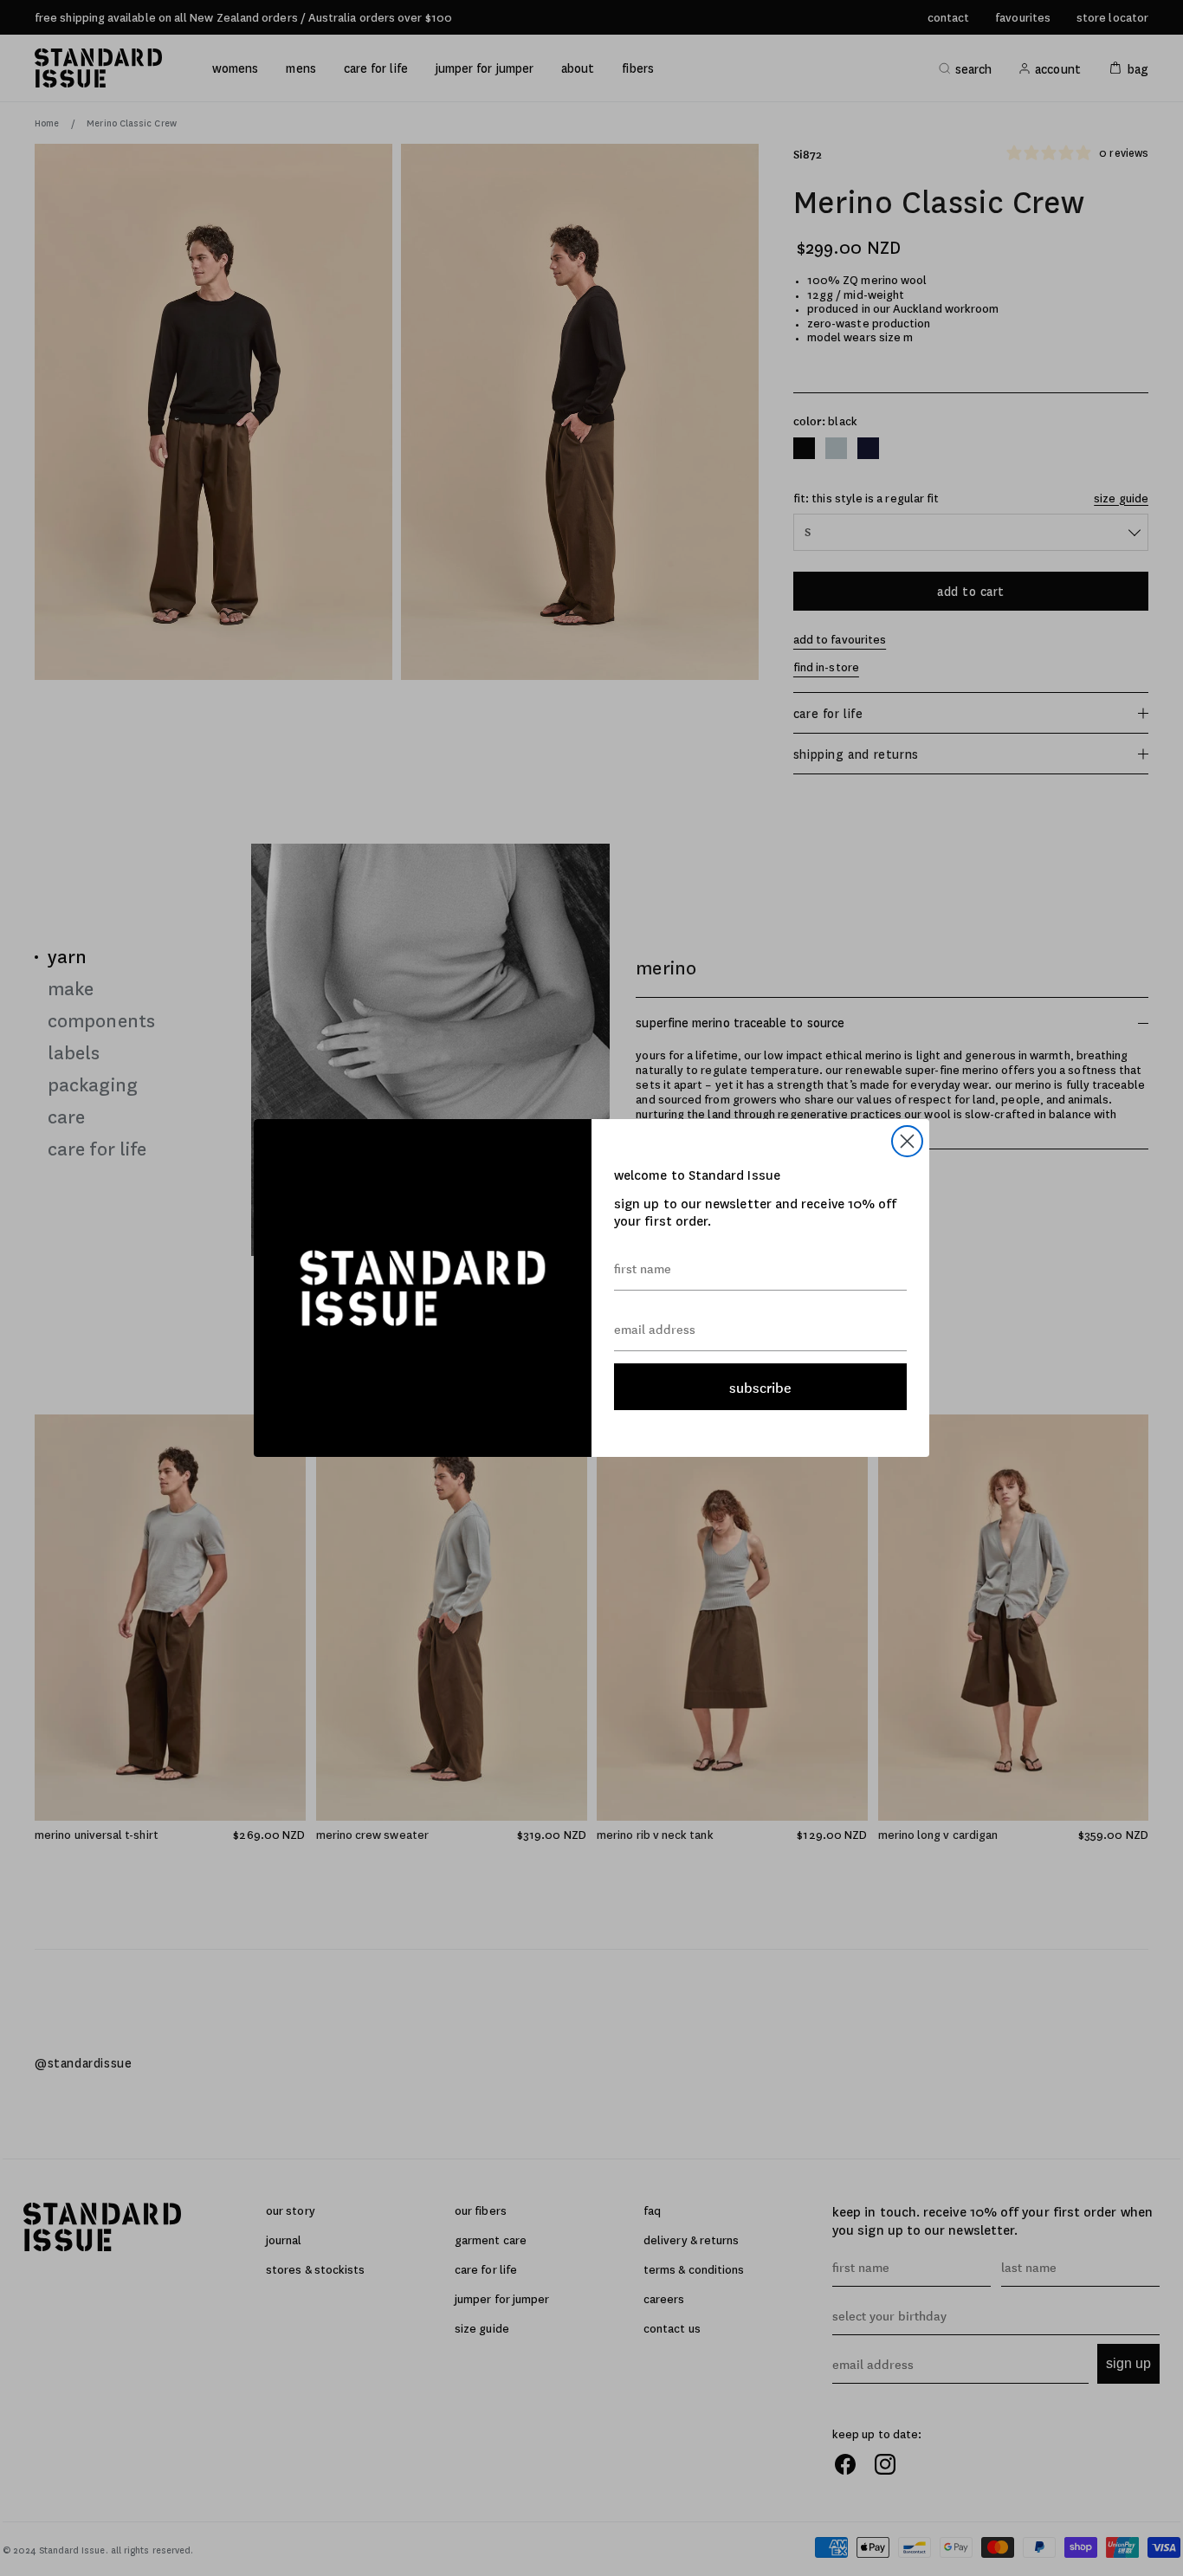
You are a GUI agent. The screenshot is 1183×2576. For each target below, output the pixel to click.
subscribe (760, 1387)
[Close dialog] (907, 1141)
